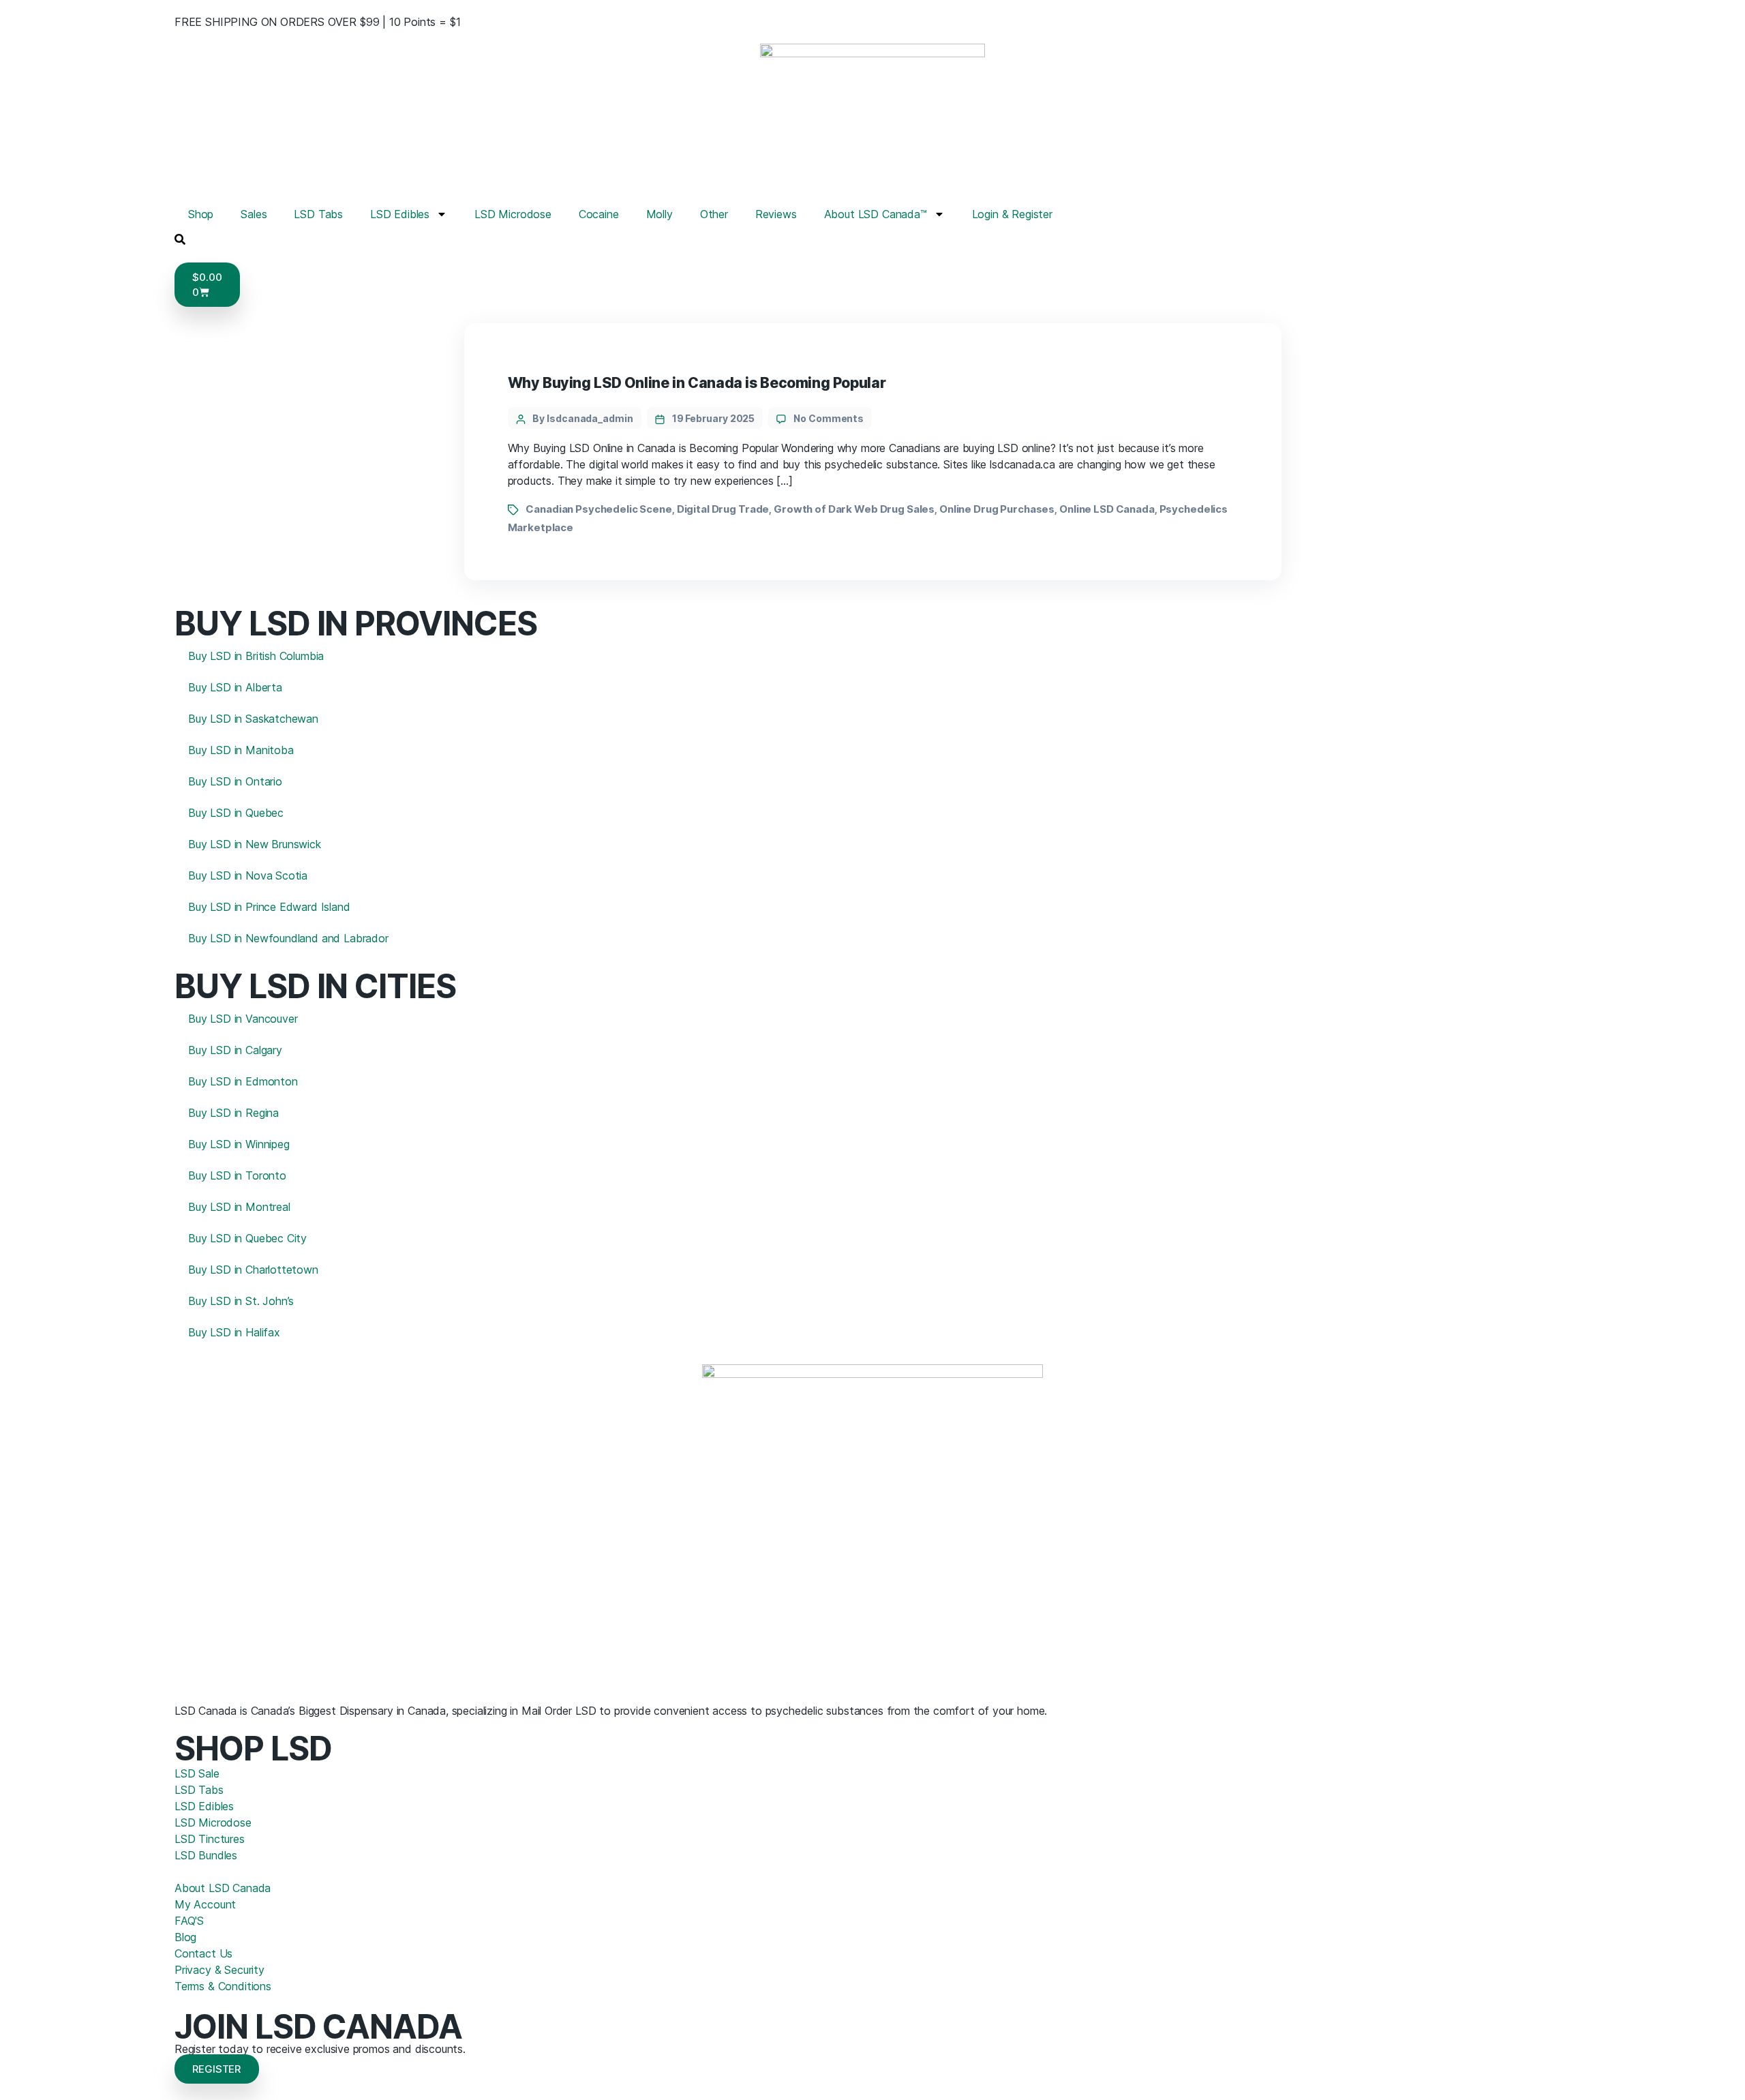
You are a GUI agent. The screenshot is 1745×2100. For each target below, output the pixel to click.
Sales (254, 214)
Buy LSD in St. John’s (241, 1301)
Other (714, 214)
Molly (659, 214)
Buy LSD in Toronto (237, 1175)
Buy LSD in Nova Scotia (248, 875)
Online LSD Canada (1107, 509)
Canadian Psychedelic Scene (599, 509)
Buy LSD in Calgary (235, 1050)
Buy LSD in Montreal (239, 1207)
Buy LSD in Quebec (236, 813)
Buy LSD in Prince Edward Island (269, 907)
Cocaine (599, 214)
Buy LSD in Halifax (234, 1332)
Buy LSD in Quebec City (247, 1238)
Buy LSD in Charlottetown (253, 1270)
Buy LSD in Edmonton (243, 1081)
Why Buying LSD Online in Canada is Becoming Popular (697, 383)
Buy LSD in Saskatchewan (253, 719)
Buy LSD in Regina (233, 1113)
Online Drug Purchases (997, 509)
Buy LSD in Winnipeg (239, 1144)
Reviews (776, 214)
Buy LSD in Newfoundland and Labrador (288, 938)
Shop (201, 214)
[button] (180, 238)
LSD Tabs (318, 214)
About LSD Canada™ (876, 214)
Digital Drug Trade (723, 509)
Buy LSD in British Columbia (256, 656)
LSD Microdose (513, 214)
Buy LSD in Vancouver (243, 1019)
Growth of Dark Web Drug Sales (854, 509)
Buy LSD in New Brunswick (255, 844)
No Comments (829, 418)
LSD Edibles (400, 214)
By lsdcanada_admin (583, 418)
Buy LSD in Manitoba (241, 750)
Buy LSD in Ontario (235, 781)
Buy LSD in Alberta (235, 687)
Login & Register (1012, 214)
